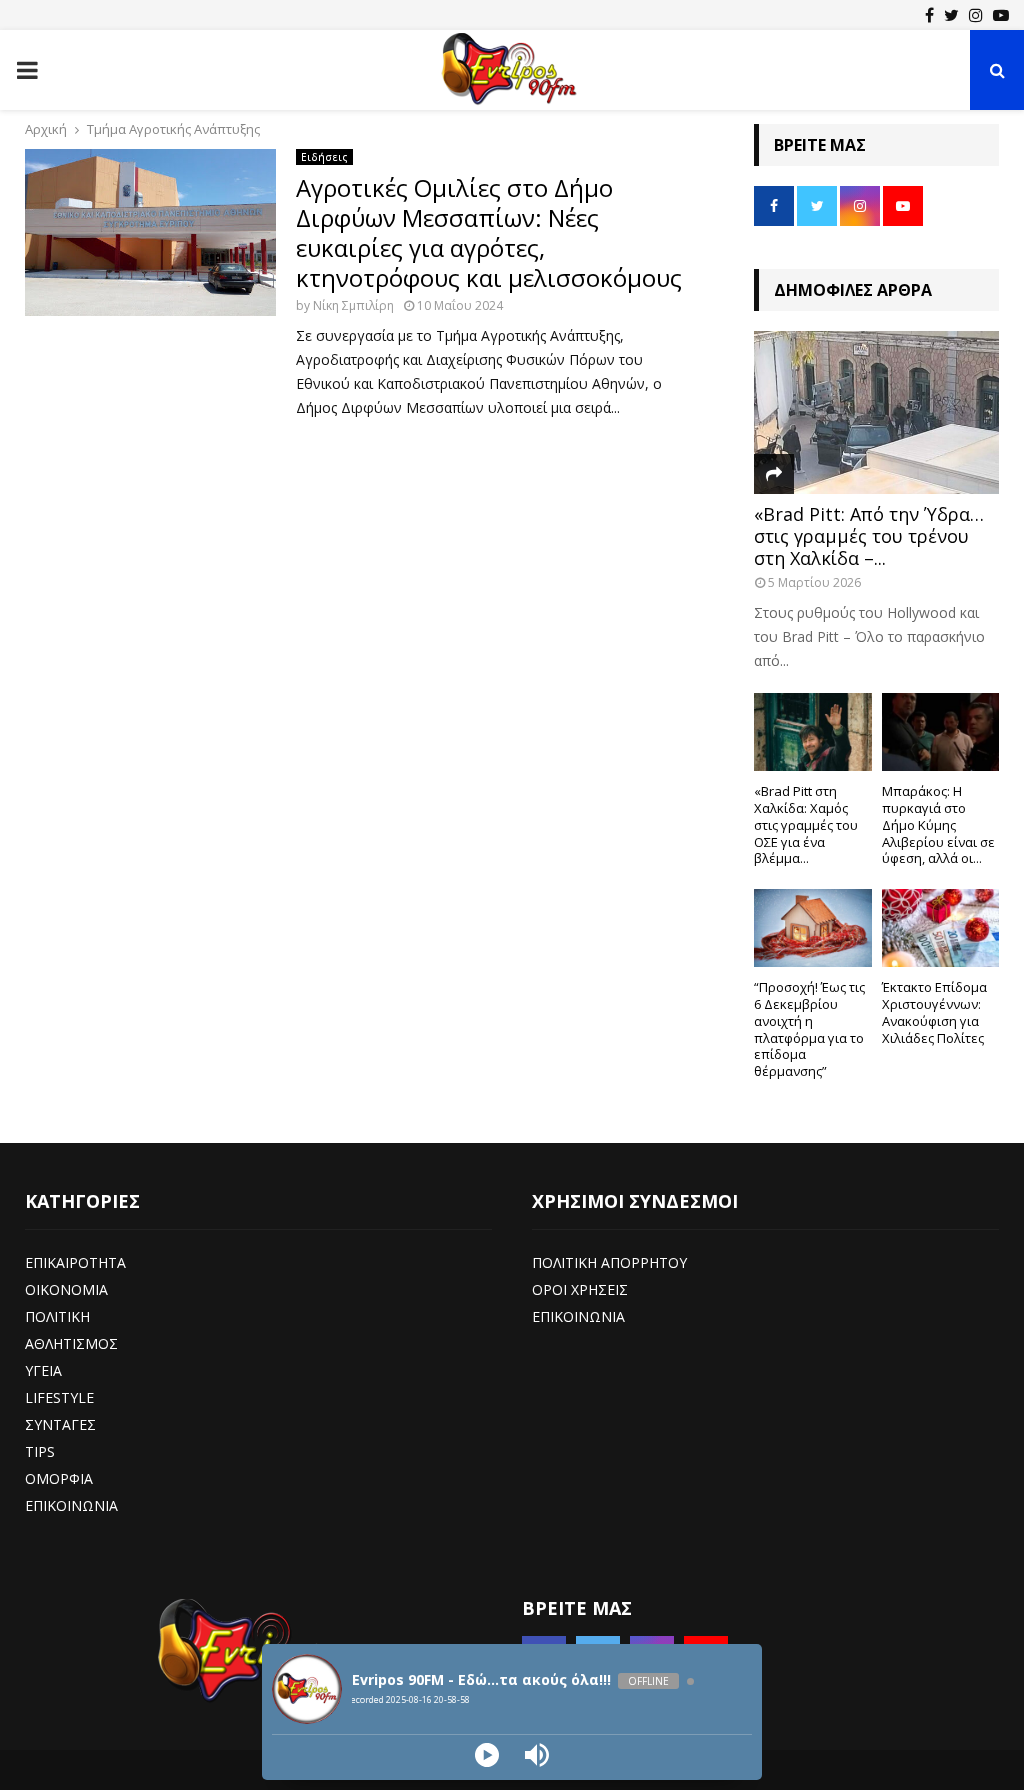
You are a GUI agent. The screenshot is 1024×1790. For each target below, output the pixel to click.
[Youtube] (1001, 15)
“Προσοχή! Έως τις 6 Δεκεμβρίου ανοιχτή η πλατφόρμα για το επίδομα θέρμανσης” (809, 1029)
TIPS (40, 1451)
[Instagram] (976, 15)
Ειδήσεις (324, 157)
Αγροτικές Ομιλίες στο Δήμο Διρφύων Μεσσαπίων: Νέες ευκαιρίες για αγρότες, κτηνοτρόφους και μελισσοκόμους (489, 232)
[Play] (487, 1755)
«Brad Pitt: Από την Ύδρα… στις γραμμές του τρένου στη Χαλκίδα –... (869, 535)
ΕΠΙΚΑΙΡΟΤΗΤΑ (75, 1262)
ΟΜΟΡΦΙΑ (59, 1478)
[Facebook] (929, 15)
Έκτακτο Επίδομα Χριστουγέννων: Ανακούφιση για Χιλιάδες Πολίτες (934, 1012)
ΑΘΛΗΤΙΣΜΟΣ (71, 1343)
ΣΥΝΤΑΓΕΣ (60, 1424)
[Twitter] (951, 15)
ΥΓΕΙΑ (43, 1370)
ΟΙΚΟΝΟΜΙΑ (66, 1289)
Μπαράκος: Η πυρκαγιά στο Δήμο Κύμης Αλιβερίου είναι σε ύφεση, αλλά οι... (938, 824)
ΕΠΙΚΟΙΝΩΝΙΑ (71, 1505)
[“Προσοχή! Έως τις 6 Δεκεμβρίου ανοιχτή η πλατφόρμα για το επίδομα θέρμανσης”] (813, 928)
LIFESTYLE (59, 1397)
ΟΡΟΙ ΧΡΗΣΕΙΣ (580, 1289)
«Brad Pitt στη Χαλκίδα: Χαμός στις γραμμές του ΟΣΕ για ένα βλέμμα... (806, 824)
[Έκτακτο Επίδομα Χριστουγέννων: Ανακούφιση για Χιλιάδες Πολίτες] (941, 928)
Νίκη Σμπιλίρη (353, 305)
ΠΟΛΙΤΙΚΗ (57, 1316)
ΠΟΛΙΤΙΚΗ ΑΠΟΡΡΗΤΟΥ (609, 1262)
